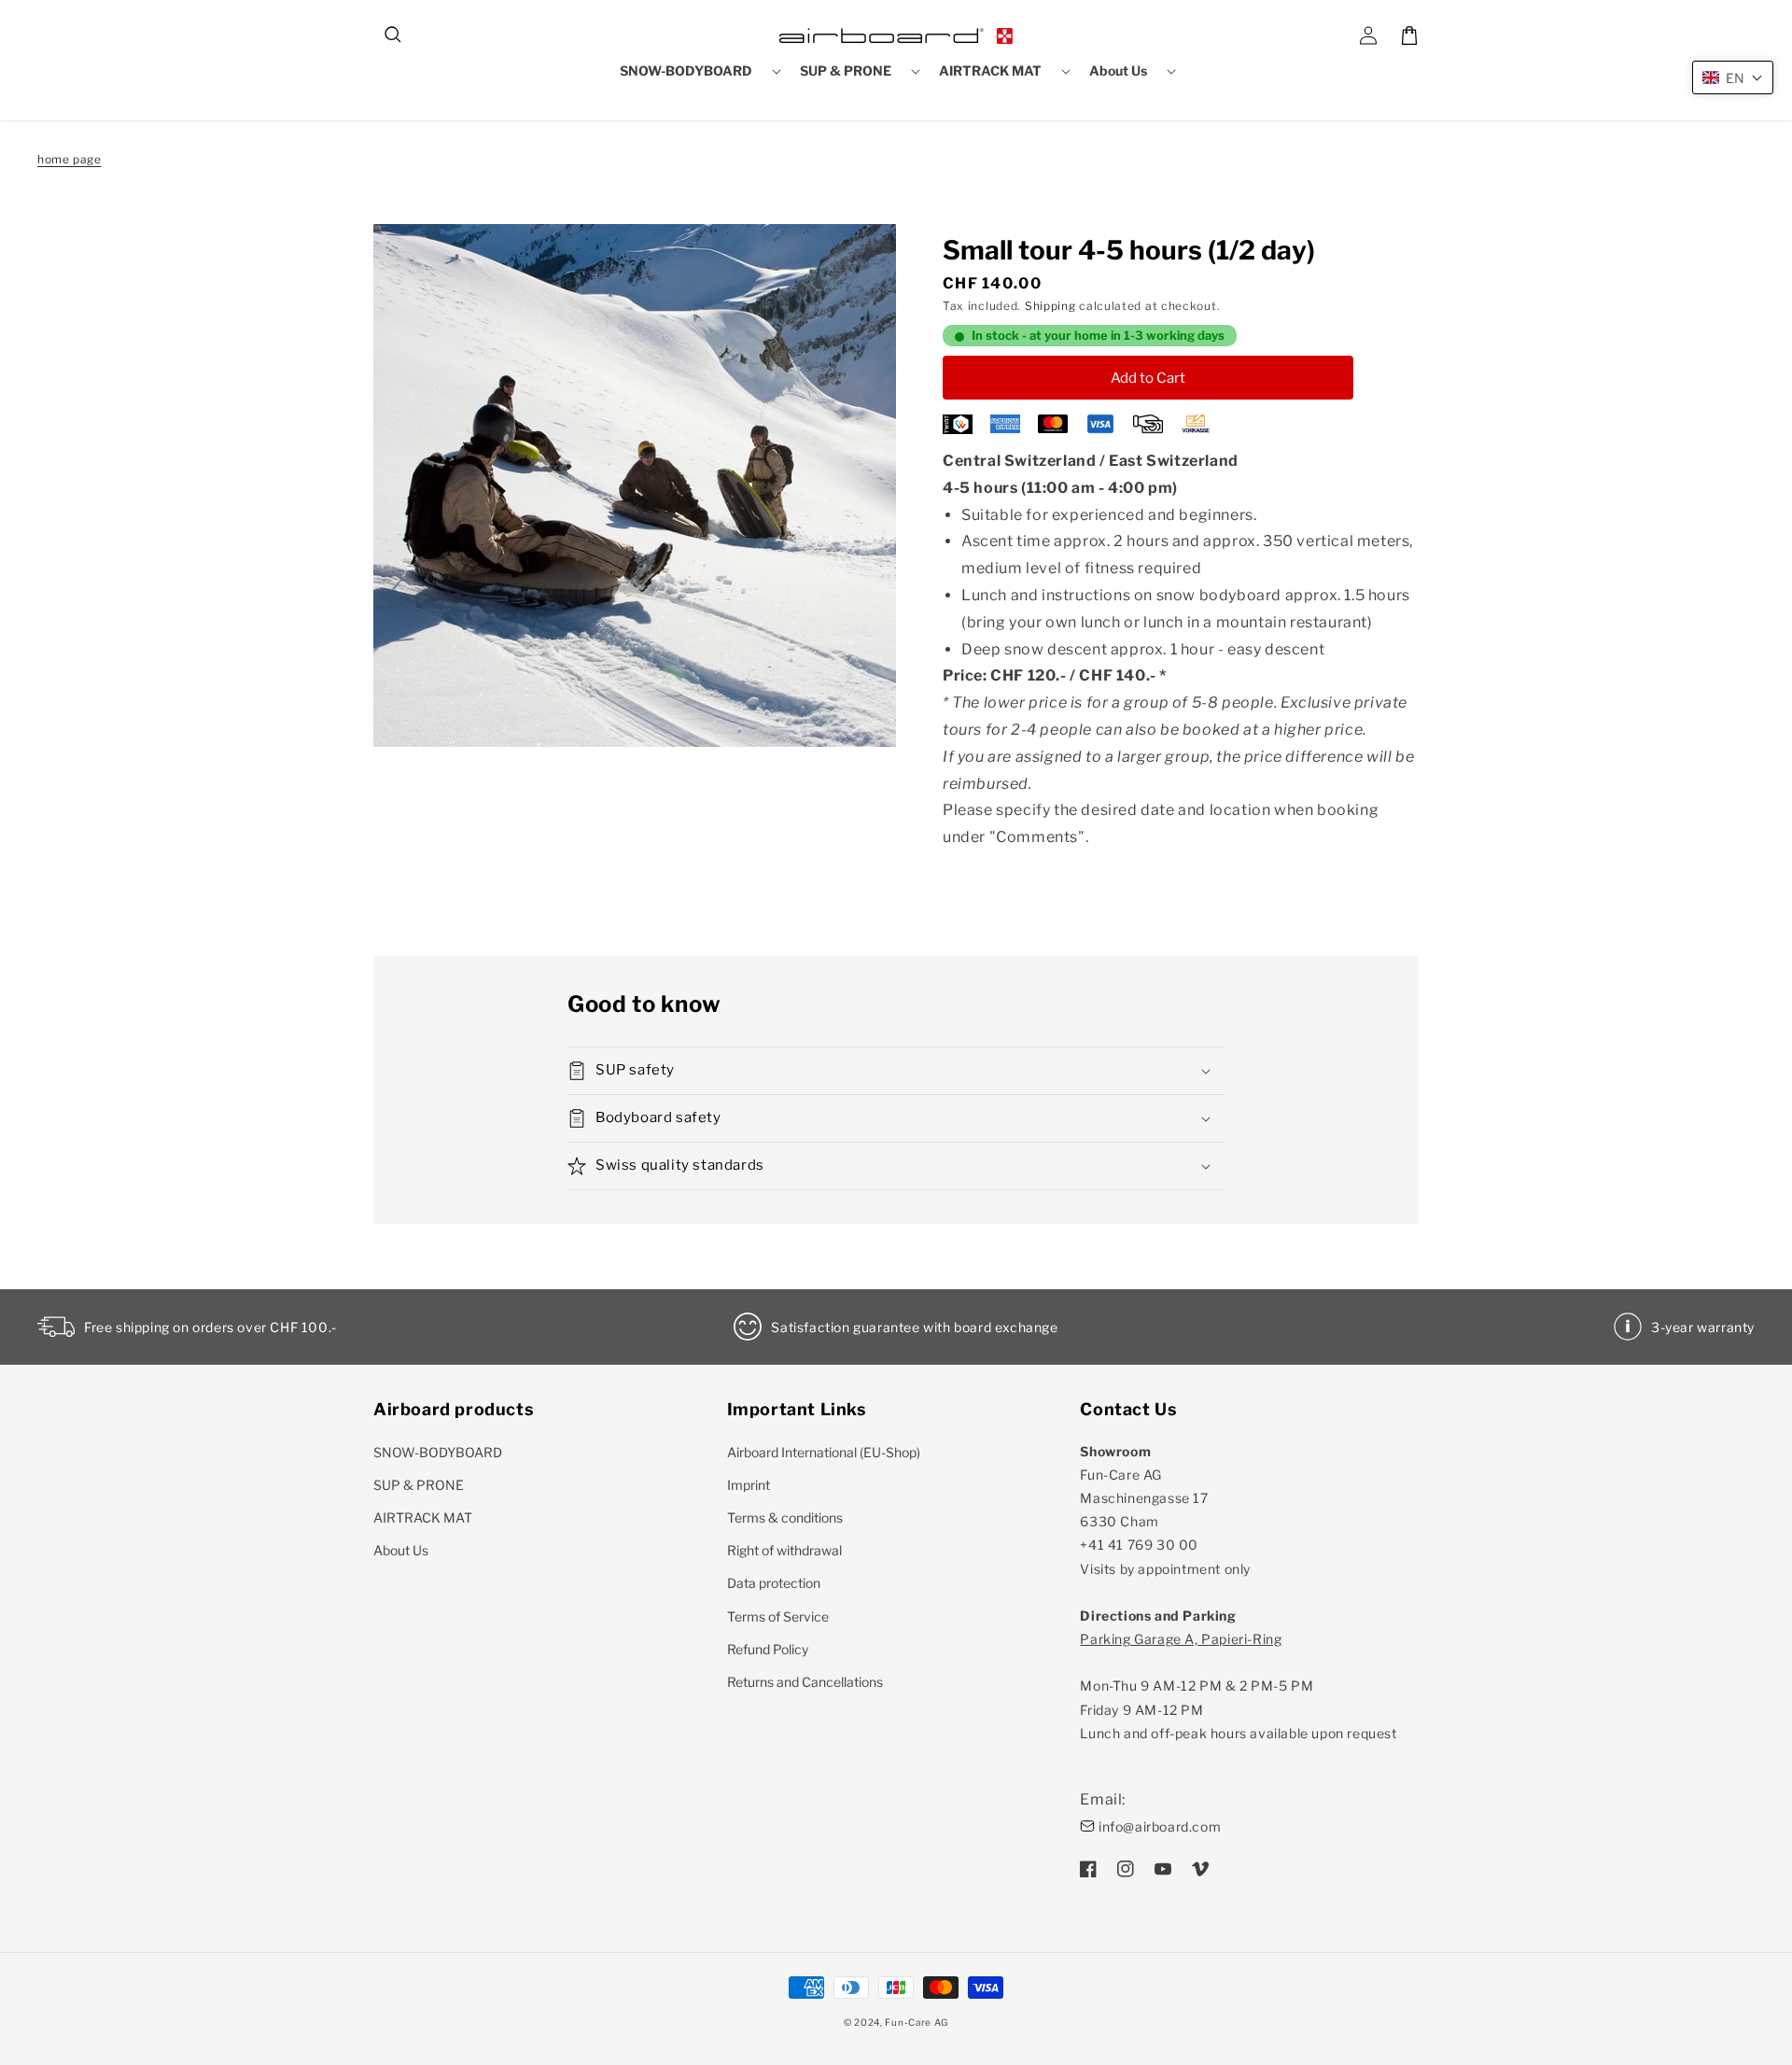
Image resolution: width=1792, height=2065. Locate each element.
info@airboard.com (1160, 1826)
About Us (401, 1550)
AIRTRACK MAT (423, 1517)
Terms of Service (778, 1616)
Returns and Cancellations (805, 1682)
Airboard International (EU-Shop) (824, 1452)
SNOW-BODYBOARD (438, 1452)
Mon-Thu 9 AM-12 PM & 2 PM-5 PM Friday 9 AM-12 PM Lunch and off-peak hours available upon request (1238, 1686)
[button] (394, 35)
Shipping (1050, 306)
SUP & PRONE (419, 1485)
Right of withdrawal (784, 1550)
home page (69, 159)
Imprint (749, 1485)
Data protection (774, 1583)
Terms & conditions (785, 1517)
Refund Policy (768, 1649)
